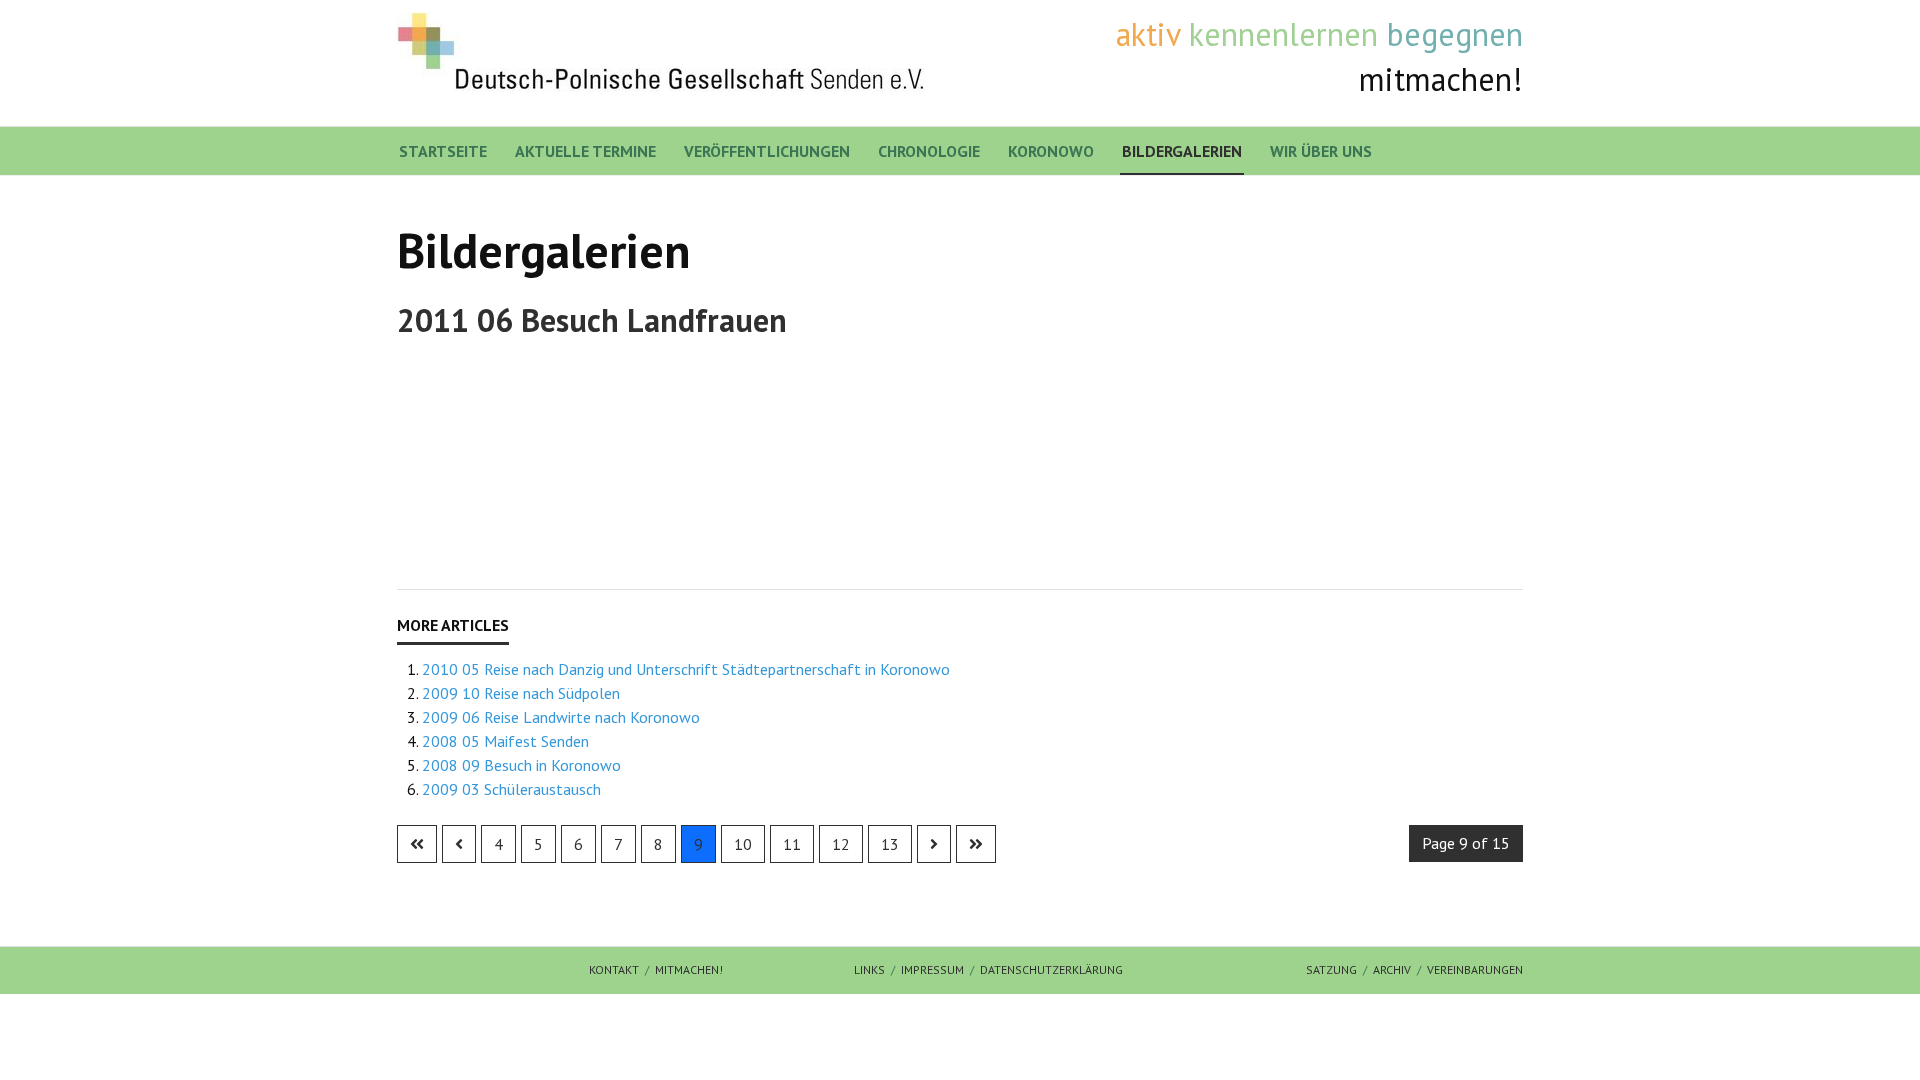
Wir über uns (1321, 151)
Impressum (932, 969)
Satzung (1331, 969)
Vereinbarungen (1475, 969)
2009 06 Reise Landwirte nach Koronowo (561, 717)
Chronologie (929, 151)
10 (743, 844)
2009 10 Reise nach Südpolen (521, 693)
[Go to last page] (976, 844)
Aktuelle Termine (585, 151)
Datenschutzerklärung (1051, 969)
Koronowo (1051, 151)
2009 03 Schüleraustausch (511, 789)
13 (890, 844)
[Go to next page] (934, 844)
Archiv (1392, 969)
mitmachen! (689, 969)
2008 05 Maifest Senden (505, 741)
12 (841, 844)
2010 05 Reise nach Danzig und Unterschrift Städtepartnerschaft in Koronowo (686, 669)
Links (869, 969)
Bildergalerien (1182, 151)
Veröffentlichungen (767, 151)
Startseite (443, 151)
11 (792, 844)
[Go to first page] (417, 844)
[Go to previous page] (459, 844)
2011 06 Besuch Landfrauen (592, 320)
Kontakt (614, 969)
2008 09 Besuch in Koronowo (521, 765)
